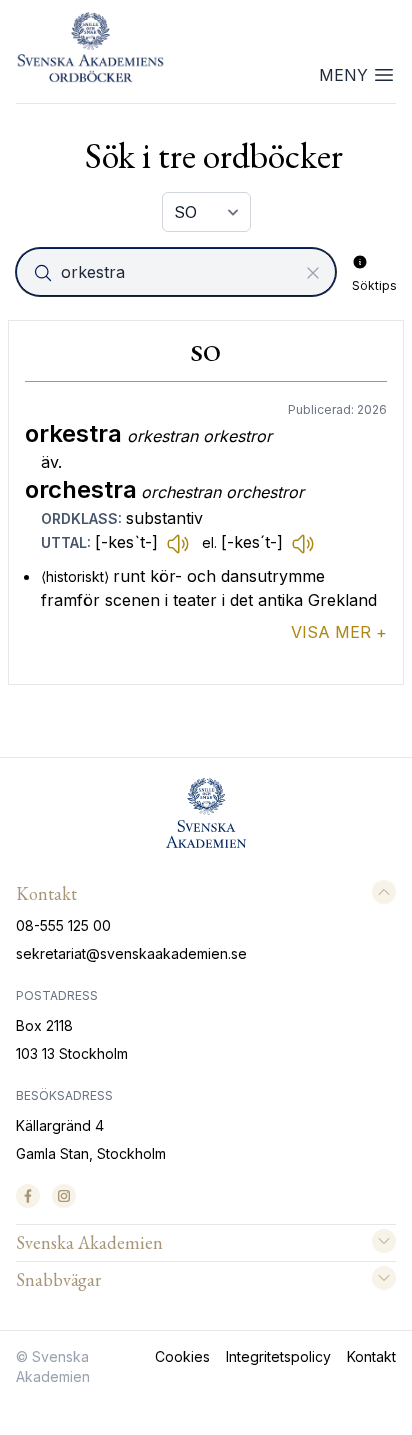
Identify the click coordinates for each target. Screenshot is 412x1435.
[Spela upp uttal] (178, 543)
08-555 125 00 (63, 925)
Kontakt (371, 1356)
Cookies (182, 1356)
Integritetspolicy (278, 1356)
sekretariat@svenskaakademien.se (131, 953)
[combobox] (178, 272)
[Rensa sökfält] (313, 273)
